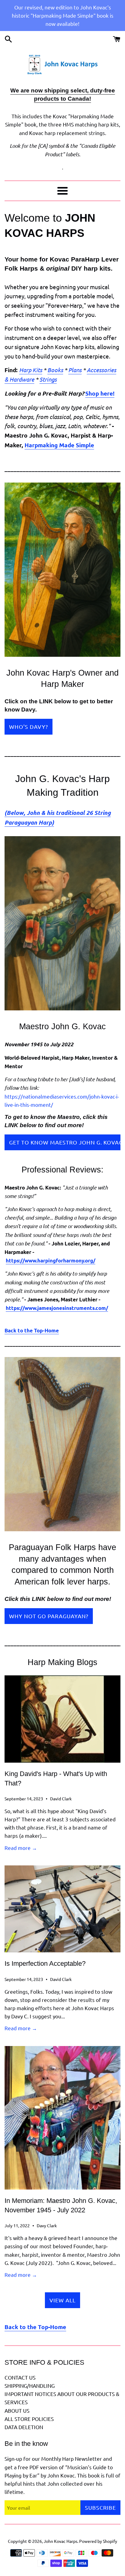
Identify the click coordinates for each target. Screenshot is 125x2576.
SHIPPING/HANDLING (30, 2386)
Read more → (21, 1848)
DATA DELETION (24, 2427)
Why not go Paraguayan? (49, 1616)
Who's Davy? (29, 727)
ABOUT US (17, 2410)
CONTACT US (20, 2377)
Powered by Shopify (98, 2541)
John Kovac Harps (61, 2541)
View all (62, 2300)
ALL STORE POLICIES (29, 2419)
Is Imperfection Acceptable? (45, 1963)
